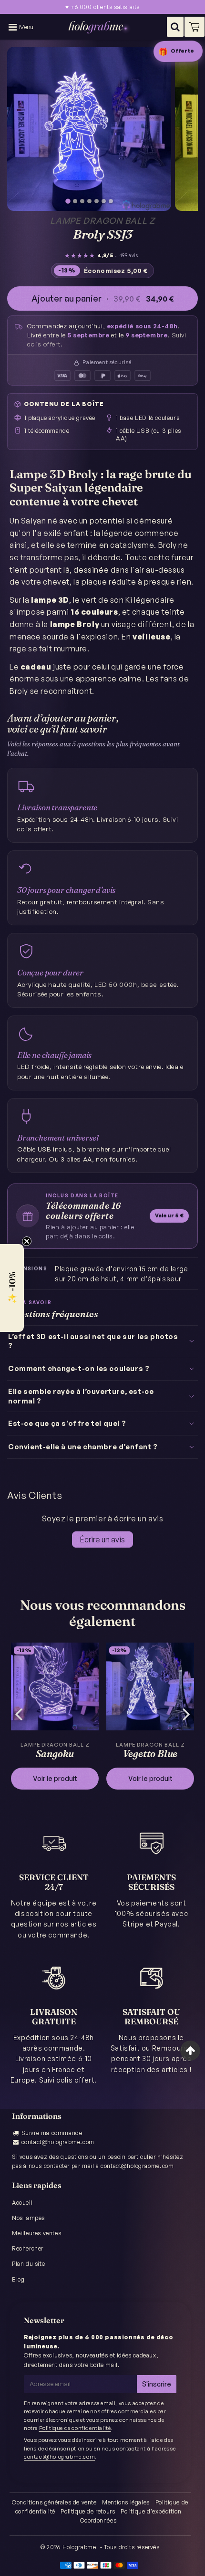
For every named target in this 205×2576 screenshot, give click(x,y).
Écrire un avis (102, 1539)
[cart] (195, 27)
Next (186, 1713)
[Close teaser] (27, 1241)
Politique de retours (88, 2511)
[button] (12, 1288)
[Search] (175, 27)
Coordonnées (98, 2520)
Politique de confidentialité (75, 2428)
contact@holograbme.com (58, 2142)
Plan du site (28, 2264)
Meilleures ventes (36, 2233)
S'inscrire (157, 2384)
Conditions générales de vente (54, 2502)
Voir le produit (55, 1778)
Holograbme (79, 2547)
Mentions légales (126, 2502)
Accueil (22, 2203)
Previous (19, 1713)
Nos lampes (28, 2218)
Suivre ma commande (52, 2133)
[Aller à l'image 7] (111, 201)
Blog (18, 2279)
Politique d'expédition (151, 2511)
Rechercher (28, 2248)
